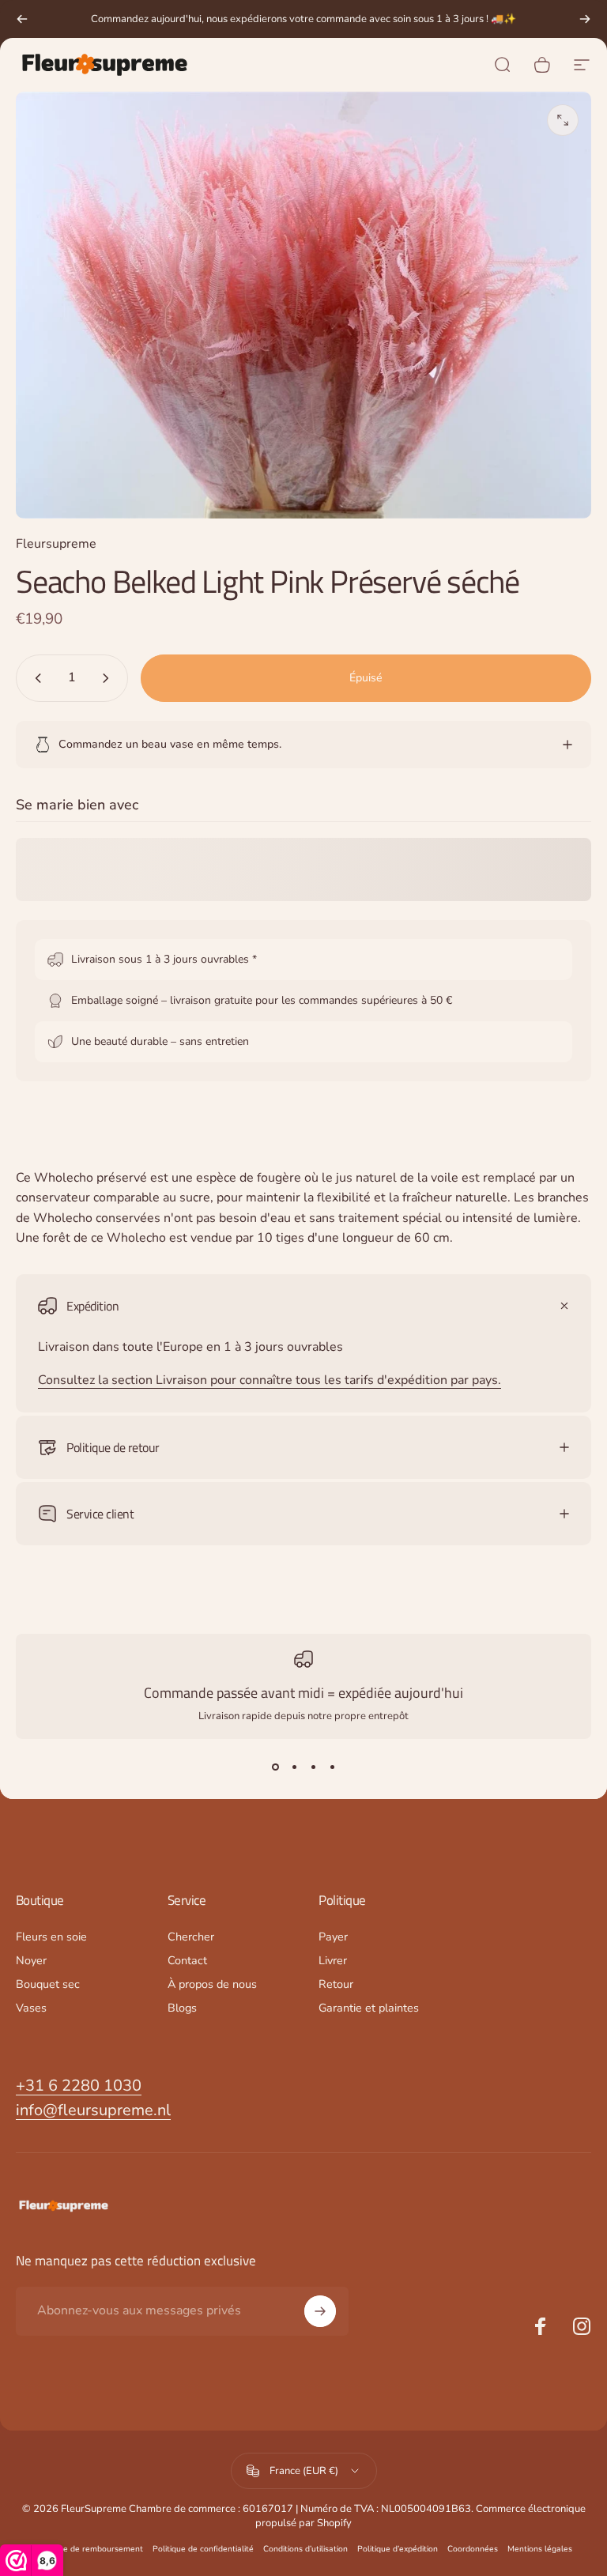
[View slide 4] (332, 1767)
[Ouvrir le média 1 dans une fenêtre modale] (563, 120)
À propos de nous (212, 1984)
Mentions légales (540, 2549)
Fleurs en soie (51, 1937)
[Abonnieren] (320, 2311)
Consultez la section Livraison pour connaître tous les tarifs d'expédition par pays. (270, 1380)
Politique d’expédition (398, 2549)
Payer (333, 1937)
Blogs (182, 2008)
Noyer (31, 1960)
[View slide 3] (313, 1767)
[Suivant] (585, 19)
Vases (31, 2008)
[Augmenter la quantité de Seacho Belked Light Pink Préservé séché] (109, 678)
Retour (336, 1984)
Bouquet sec (48, 1984)
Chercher (191, 1937)
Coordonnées (473, 2549)
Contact (187, 1960)
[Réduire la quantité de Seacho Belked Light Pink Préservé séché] (35, 678)
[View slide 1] (275, 1767)
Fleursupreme (56, 544)
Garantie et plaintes (369, 2008)
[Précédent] (22, 19)
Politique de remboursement (89, 2549)
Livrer (333, 1960)
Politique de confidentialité (203, 2549)
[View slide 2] (294, 1767)
